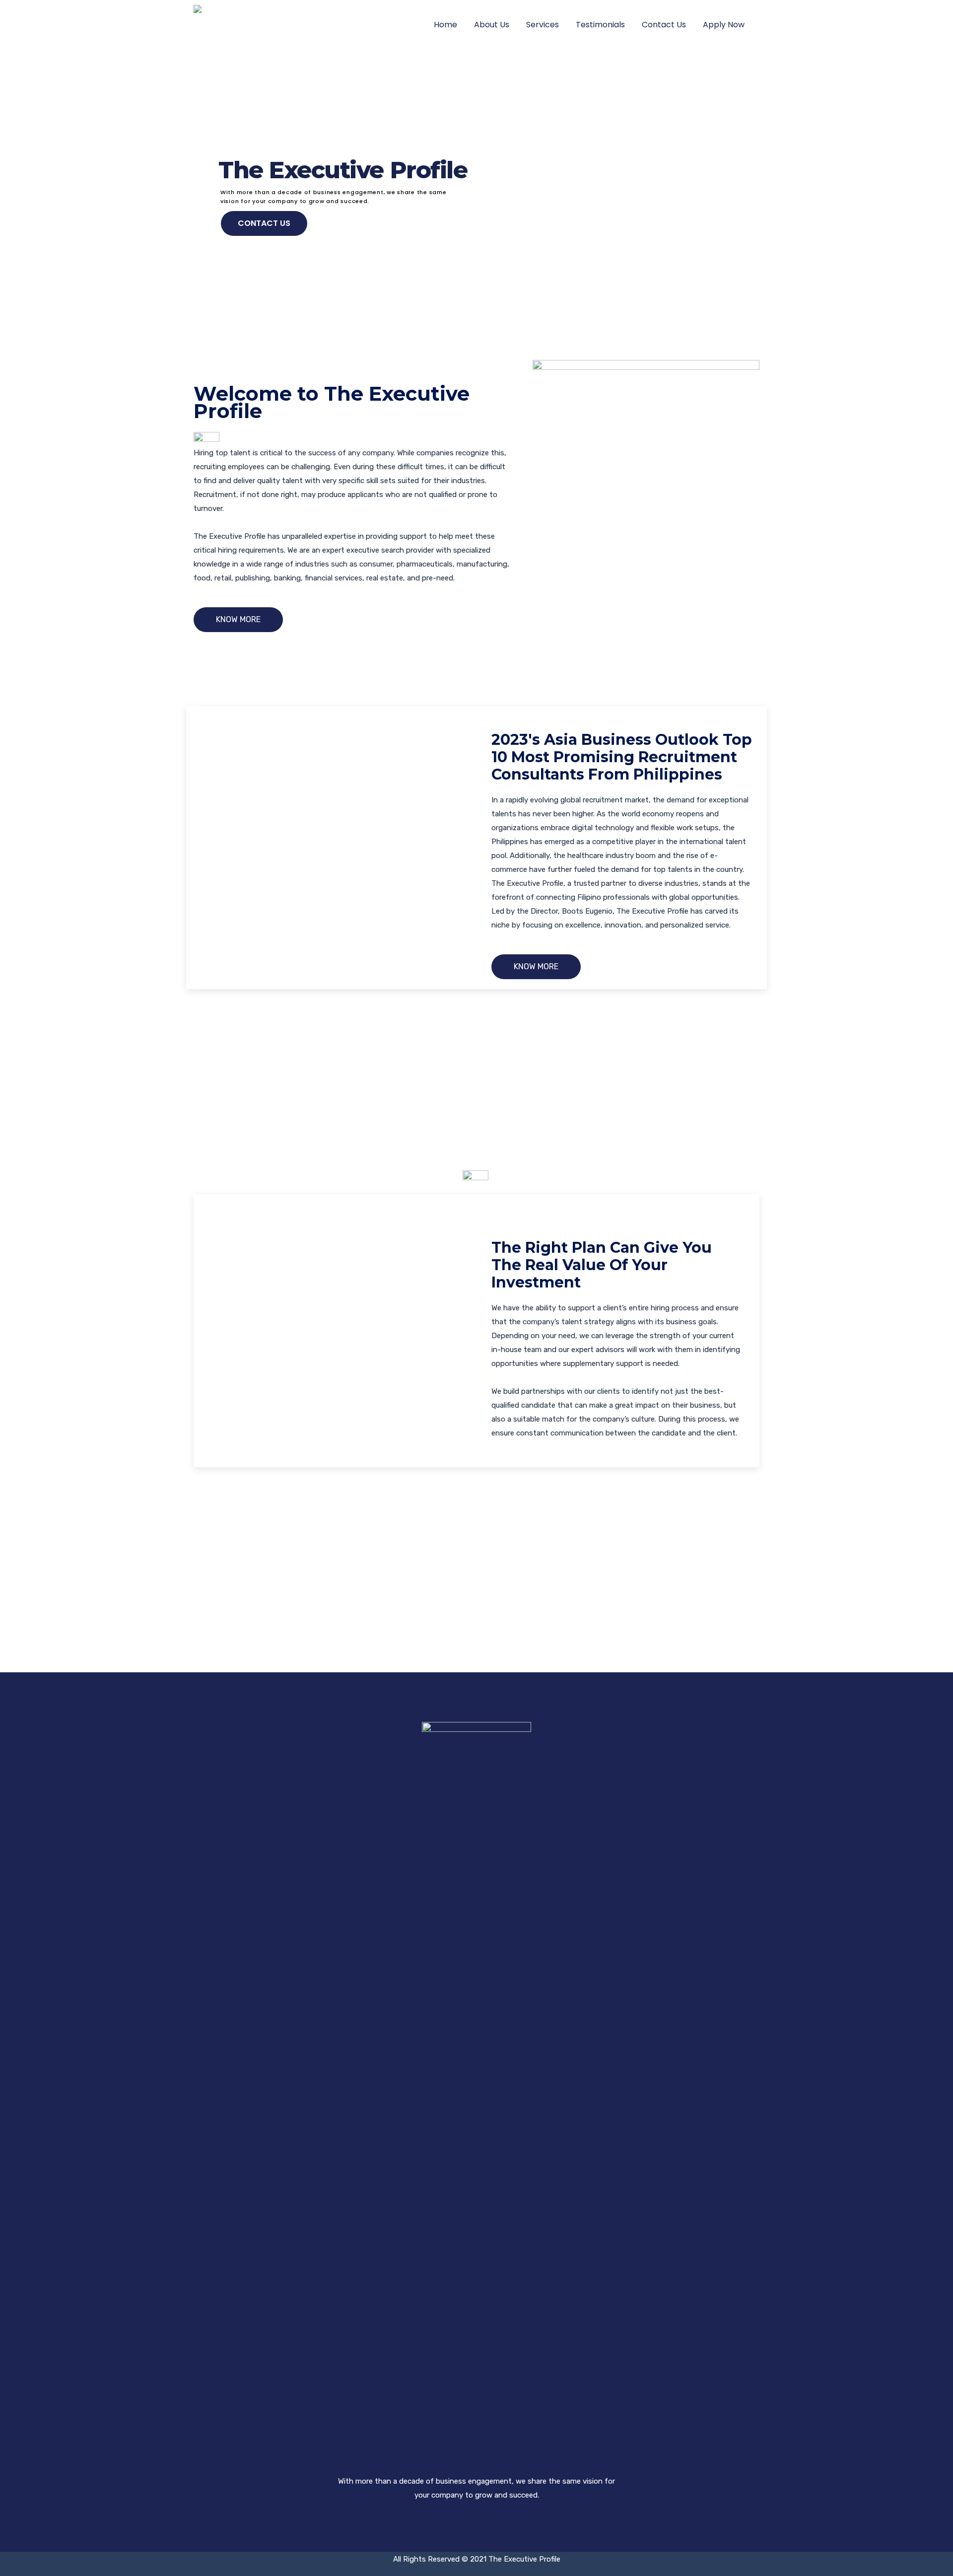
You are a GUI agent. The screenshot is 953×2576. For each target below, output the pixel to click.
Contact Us (664, 25)
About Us (492, 25)
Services (543, 25)
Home (445, 25)
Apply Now (724, 25)
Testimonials (600, 25)
